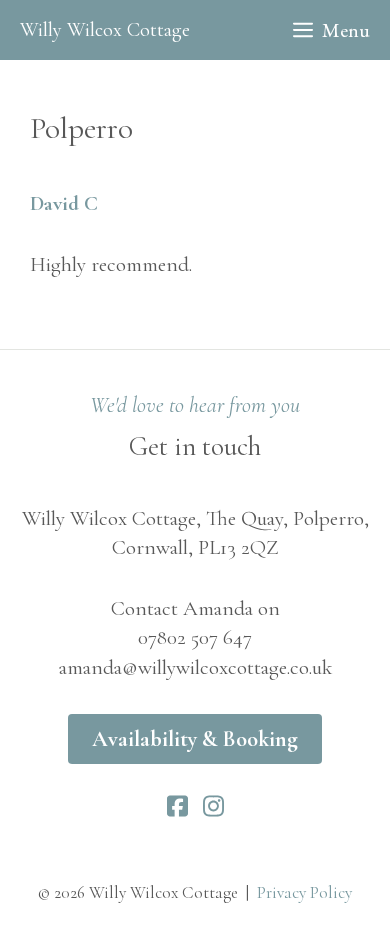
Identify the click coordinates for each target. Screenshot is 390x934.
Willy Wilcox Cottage (105, 30)
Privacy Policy (304, 892)
